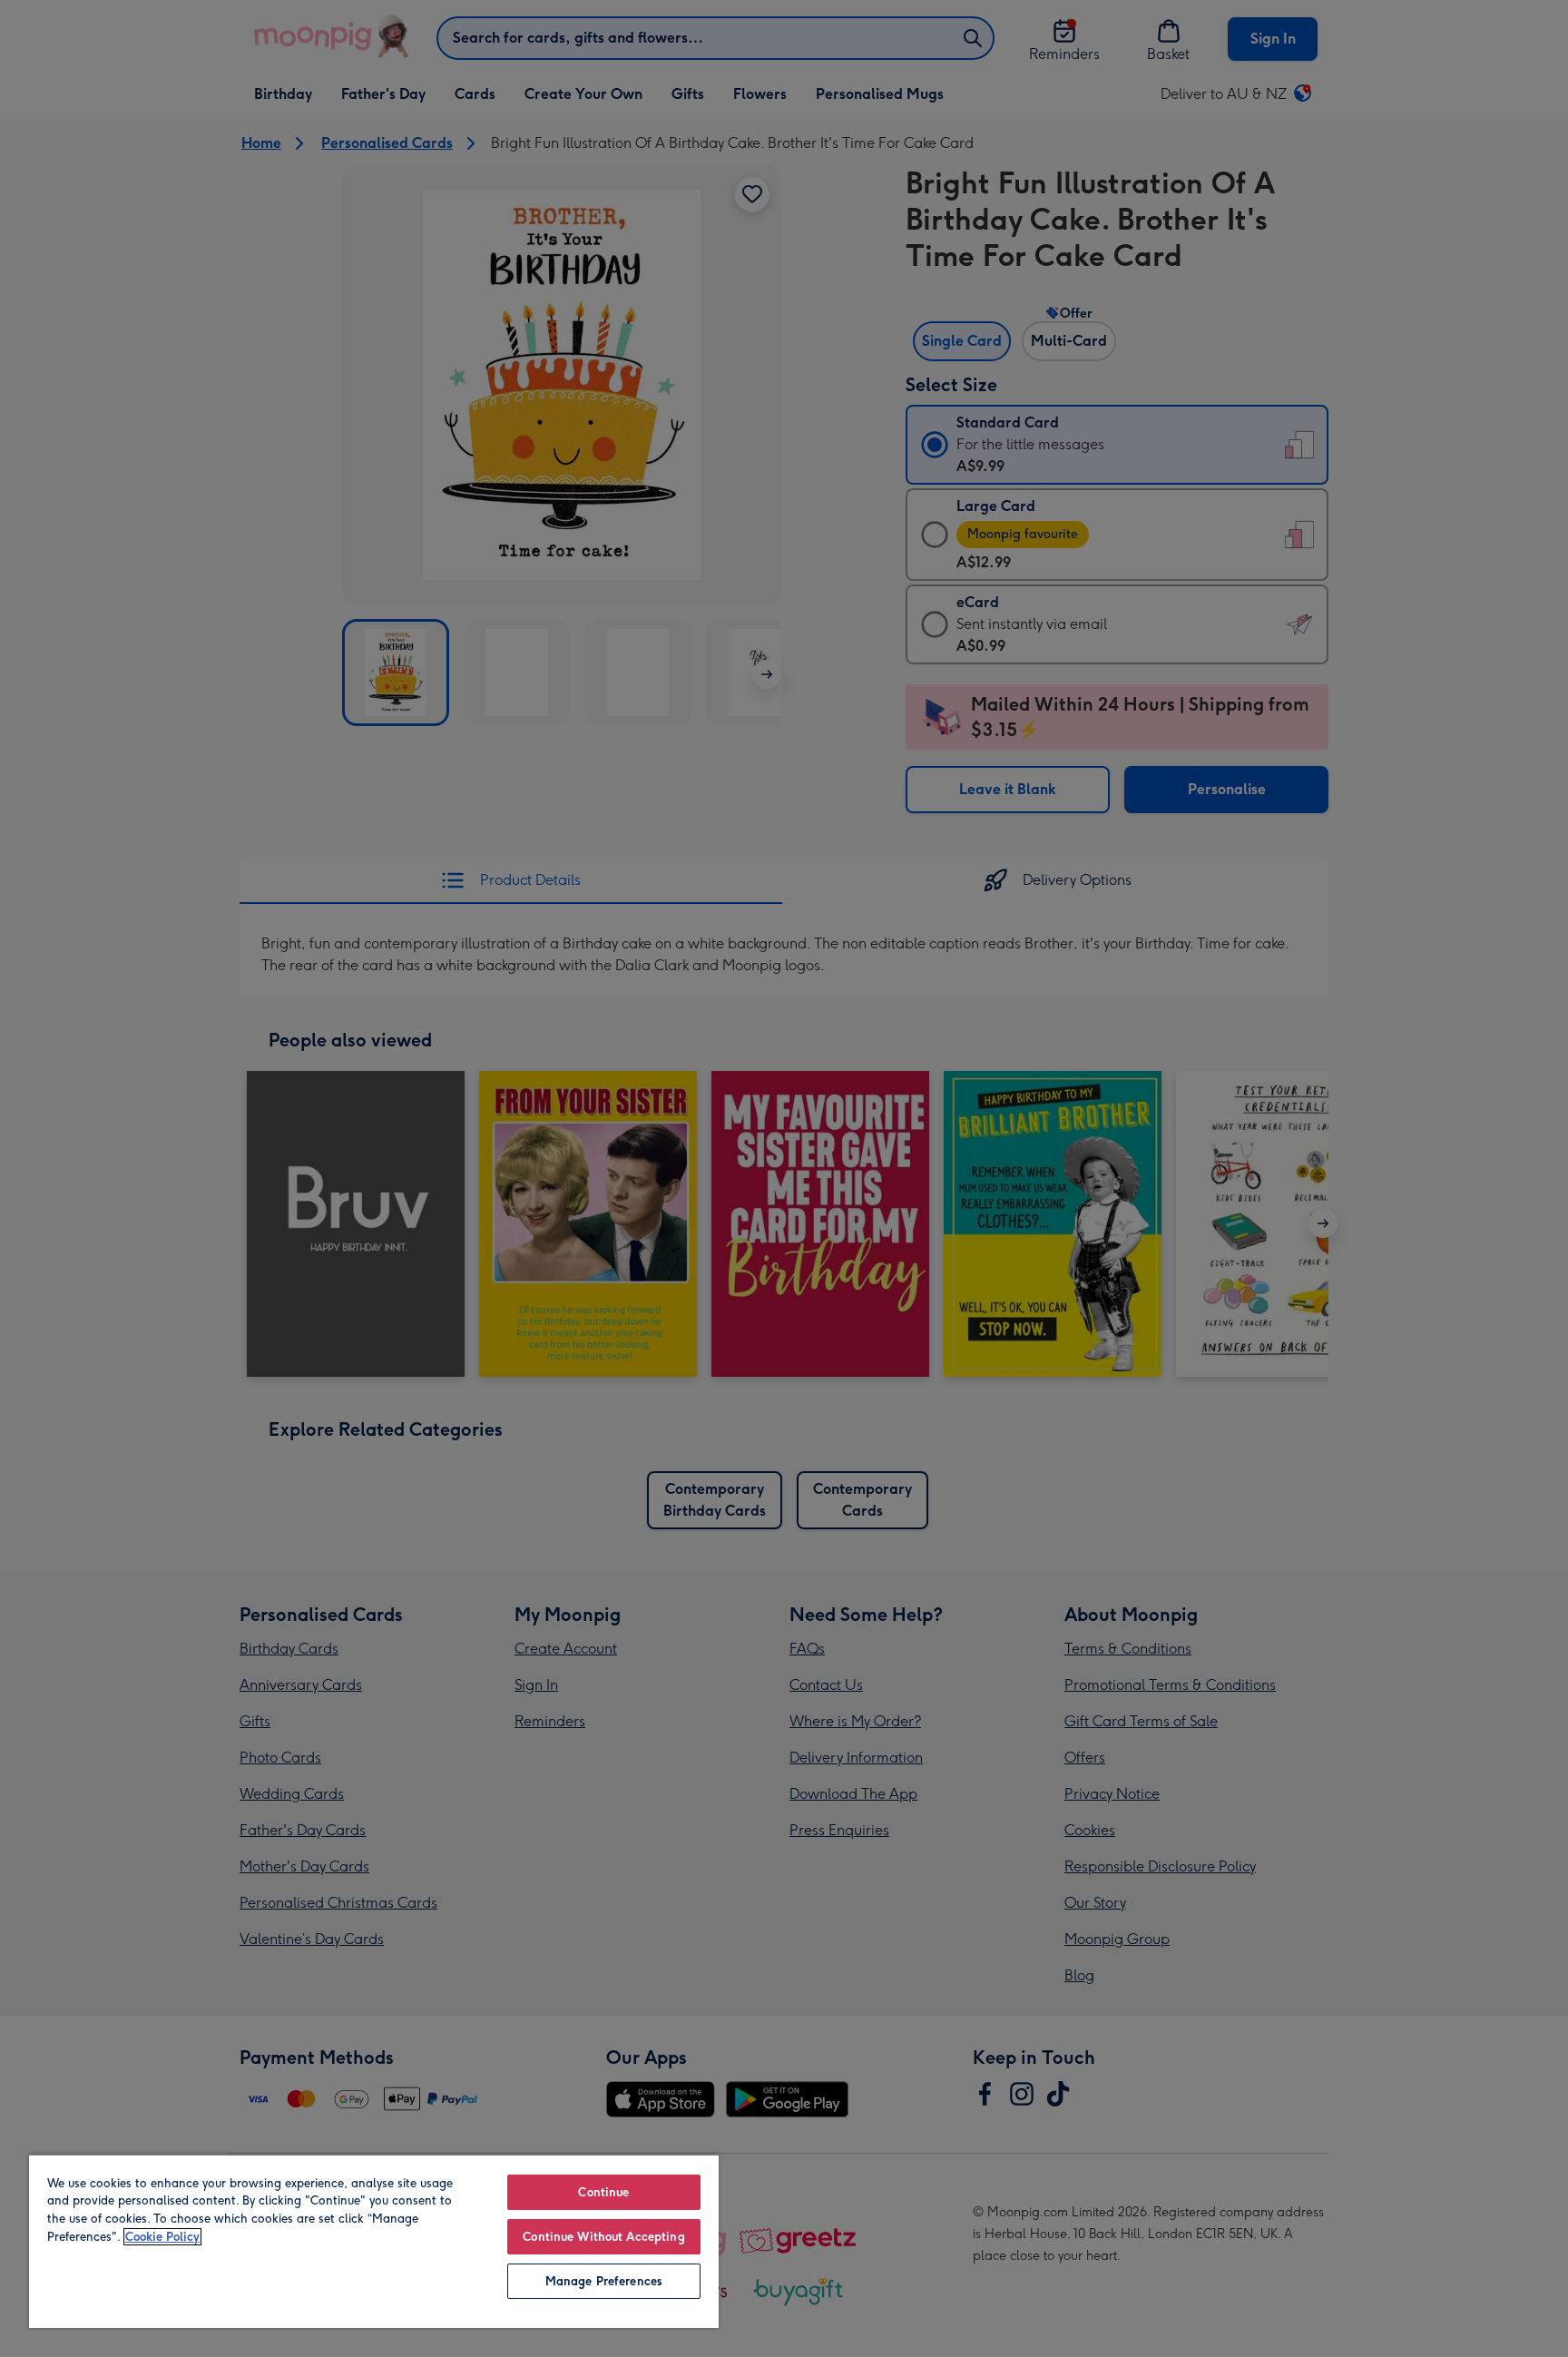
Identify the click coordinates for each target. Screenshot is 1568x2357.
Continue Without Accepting (603, 2237)
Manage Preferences (604, 2281)
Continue (603, 2192)
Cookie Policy (162, 2237)
